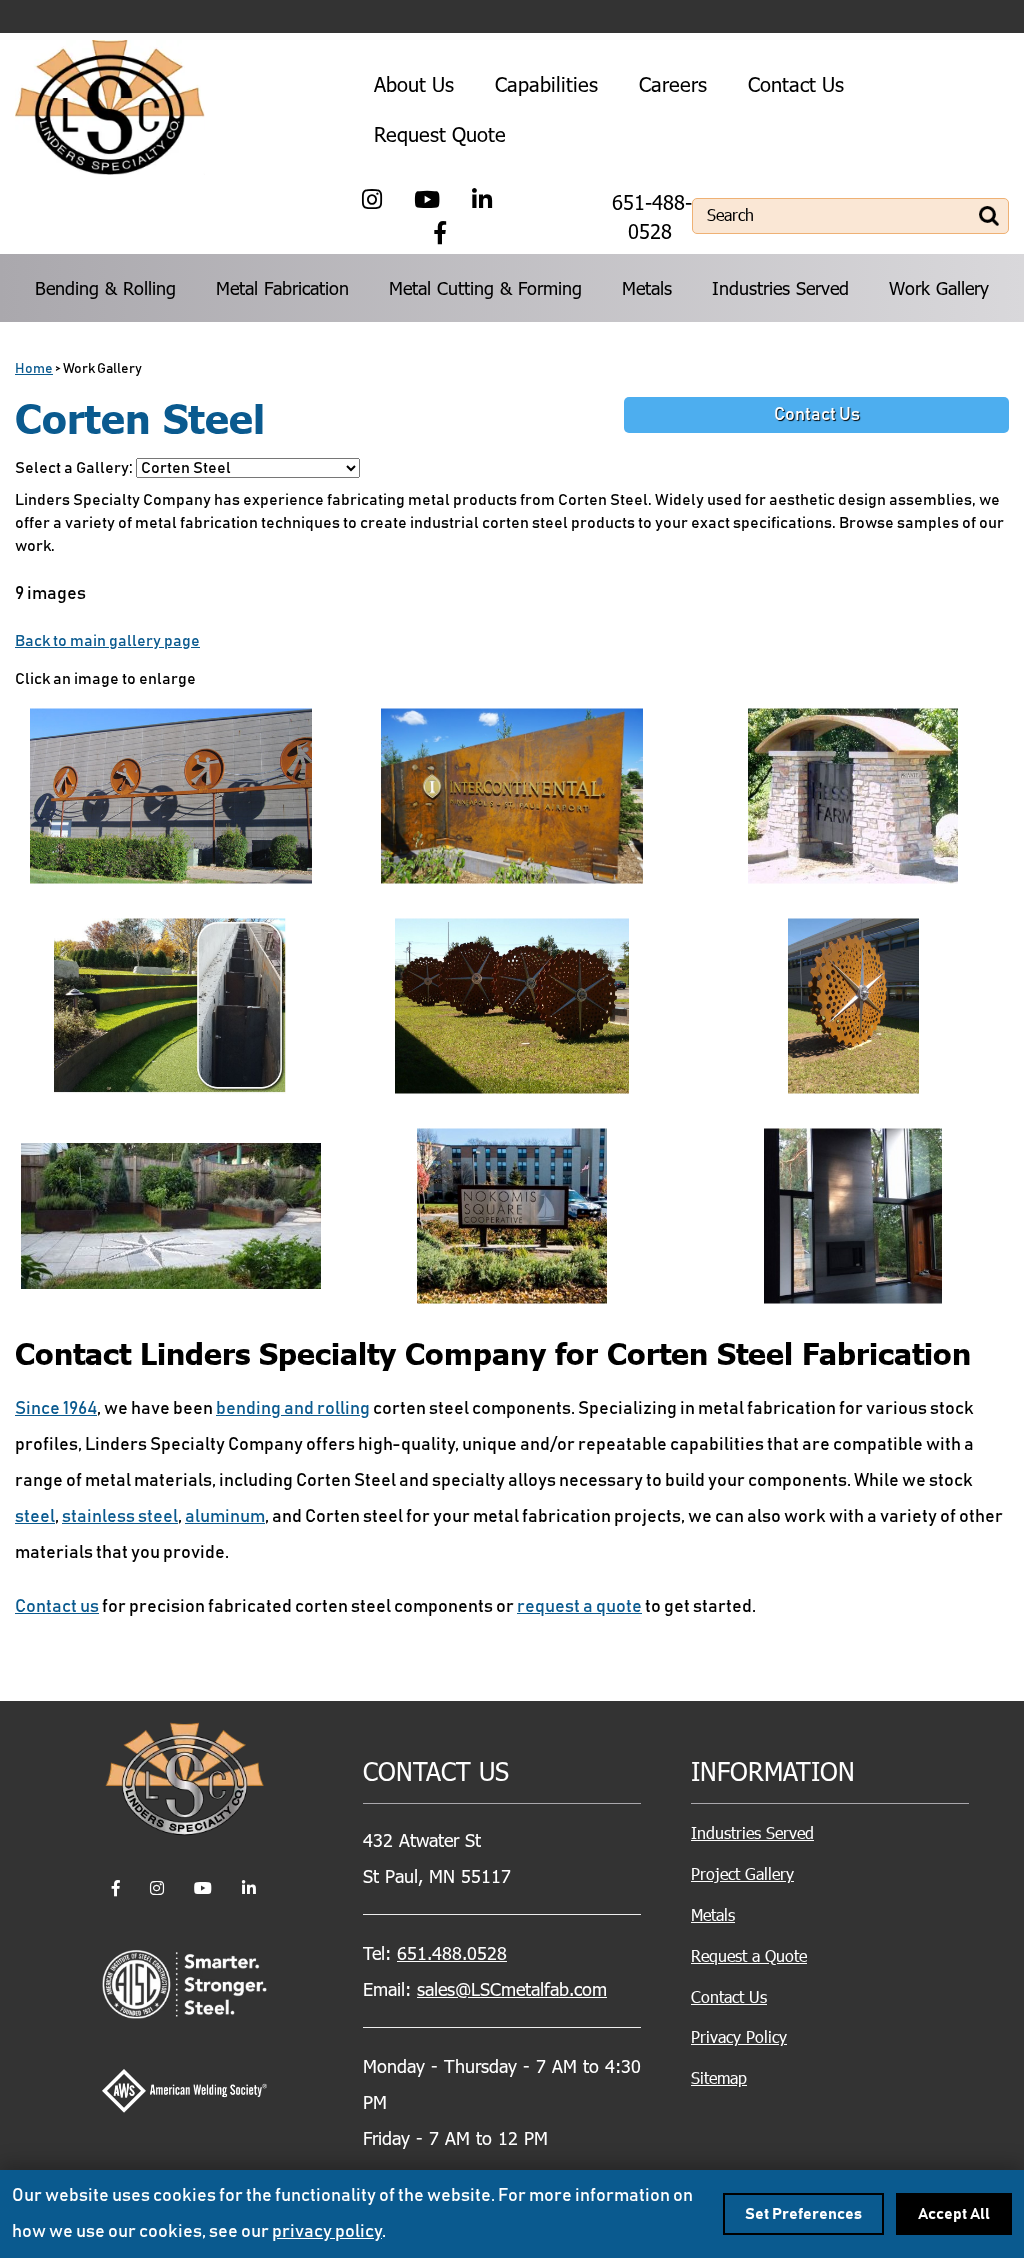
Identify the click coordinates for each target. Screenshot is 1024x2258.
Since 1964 (56, 1409)
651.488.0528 (452, 1952)
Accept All (954, 2214)
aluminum (225, 1517)
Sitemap (719, 2077)
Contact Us (796, 83)
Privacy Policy (739, 2036)
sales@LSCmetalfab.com (512, 1988)
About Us (414, 83)
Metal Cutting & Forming (485, 287)
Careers (673, 83)
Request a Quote (749, 1955)
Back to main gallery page (107, 641)
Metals (647, 287)
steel (35, 1517)
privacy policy (327, 2232)
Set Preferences (803, 2214)
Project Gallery (742, 1873)
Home (34, 369)
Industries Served (780, 287)
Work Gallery (939, 287)
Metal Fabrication (282, 287)
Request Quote (440, 133)
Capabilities (546, 83)
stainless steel (120, 1517)
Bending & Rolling (105, 287)
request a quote (579, 1607)
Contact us (57, 1607)
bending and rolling (293, 1409)
